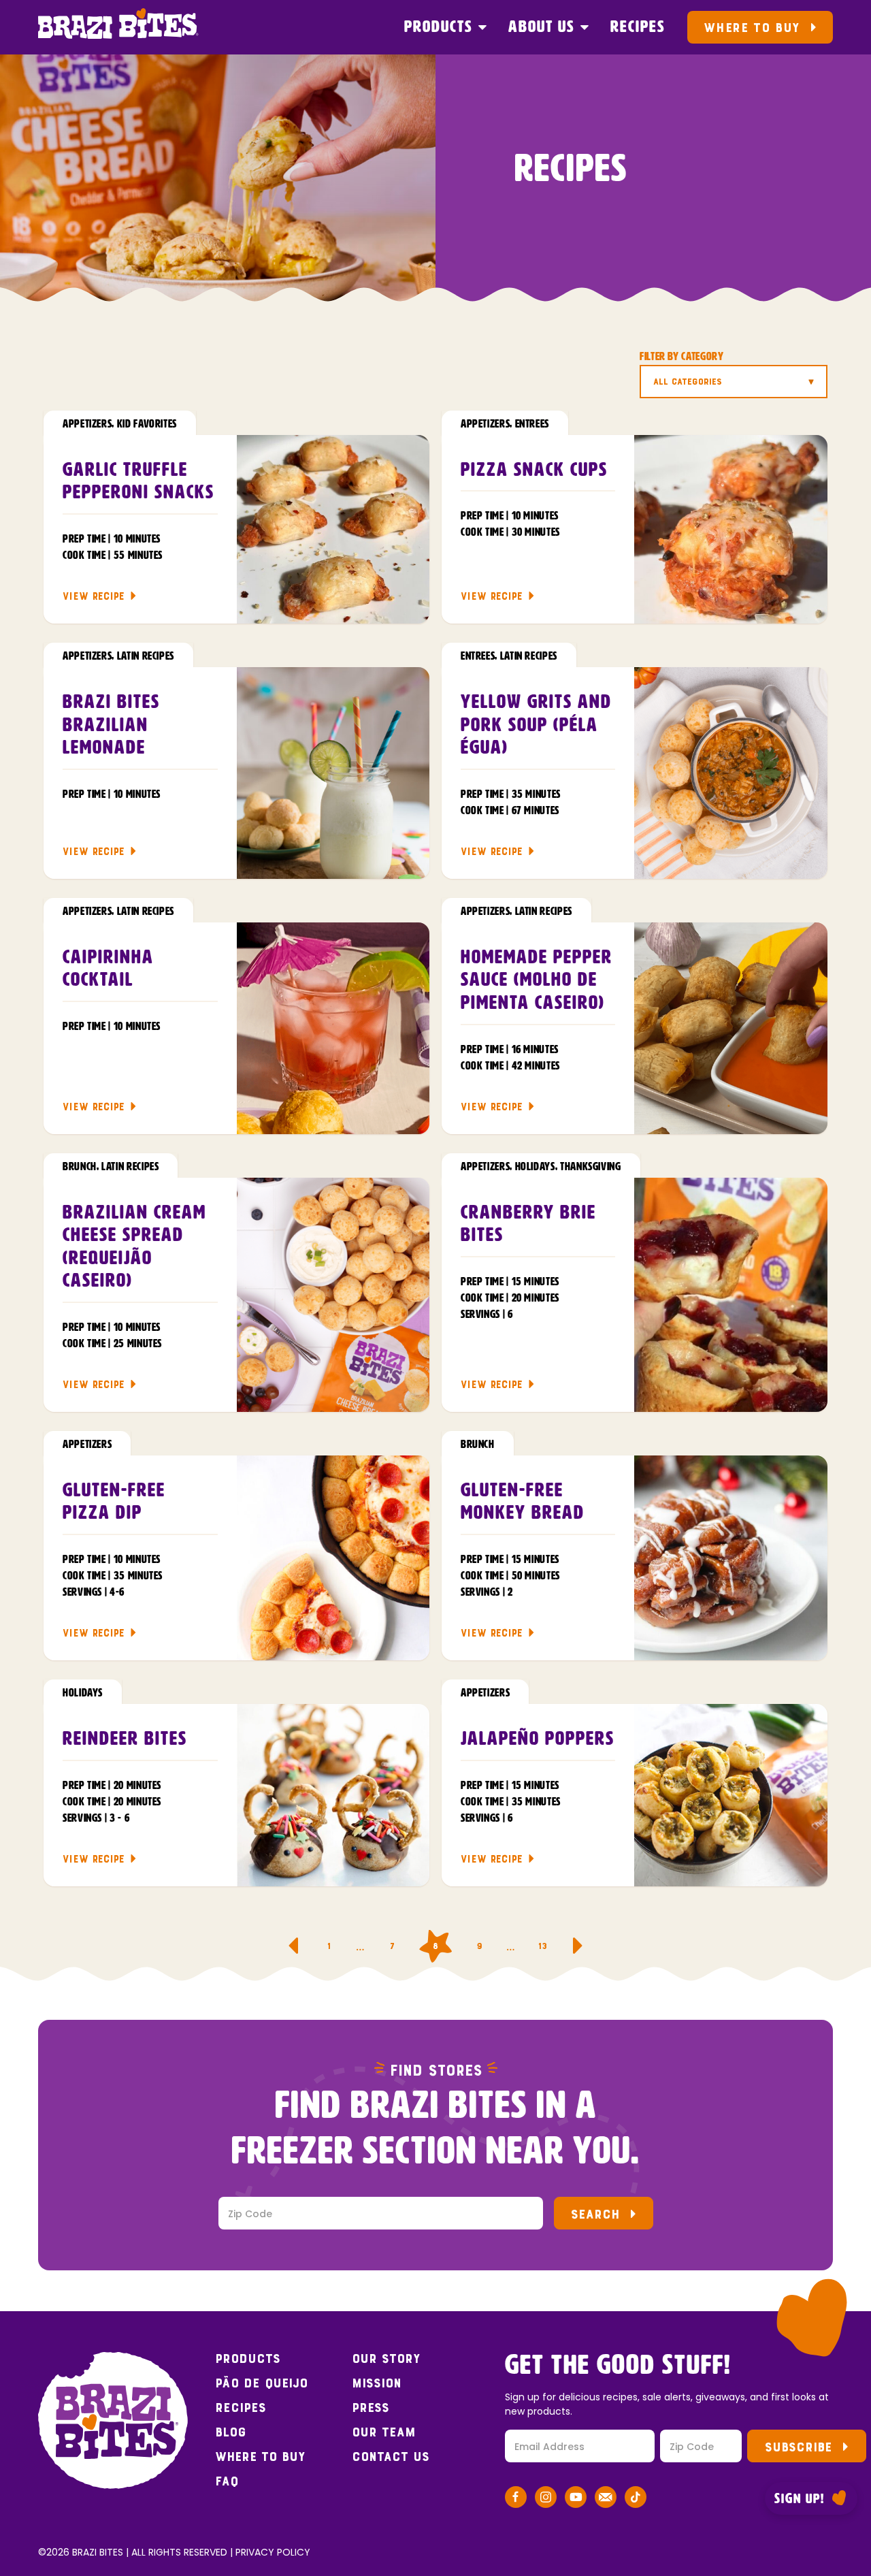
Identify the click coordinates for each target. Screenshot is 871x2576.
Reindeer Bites (125, 1739)
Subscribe (798, 2447)
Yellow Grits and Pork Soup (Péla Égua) (536, 725)
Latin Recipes (146, 656)
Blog (231, 2432)
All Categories (688, 382)
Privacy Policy (273, 2552)
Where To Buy (752, 28)
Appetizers (87, 424)
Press (371, 2408)
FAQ (227, 2481)
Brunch (80, 1167)
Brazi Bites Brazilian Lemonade (111, 725)
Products (439, 27)
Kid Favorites (147, 424)
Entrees (532, 424)
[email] (606, 2499)
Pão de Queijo (261, 2383)
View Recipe (94, 596)
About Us (542, 27)
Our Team (384, 2432)
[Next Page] (578, 1946)
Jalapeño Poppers (538, 1739)
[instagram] (546, 2499)
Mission (377, 2383)
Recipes (638, 27)
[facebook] (516, 2499)
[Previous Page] (293, 1946)
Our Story (386, 2359)
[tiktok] (636, 2499)
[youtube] (576, 2499)
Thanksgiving (591, 1167)
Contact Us (391, 2457)
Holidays (535, 1167)
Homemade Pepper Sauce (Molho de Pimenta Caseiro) (537, 981)
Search (595, 2214)
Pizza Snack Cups (534, 470)
